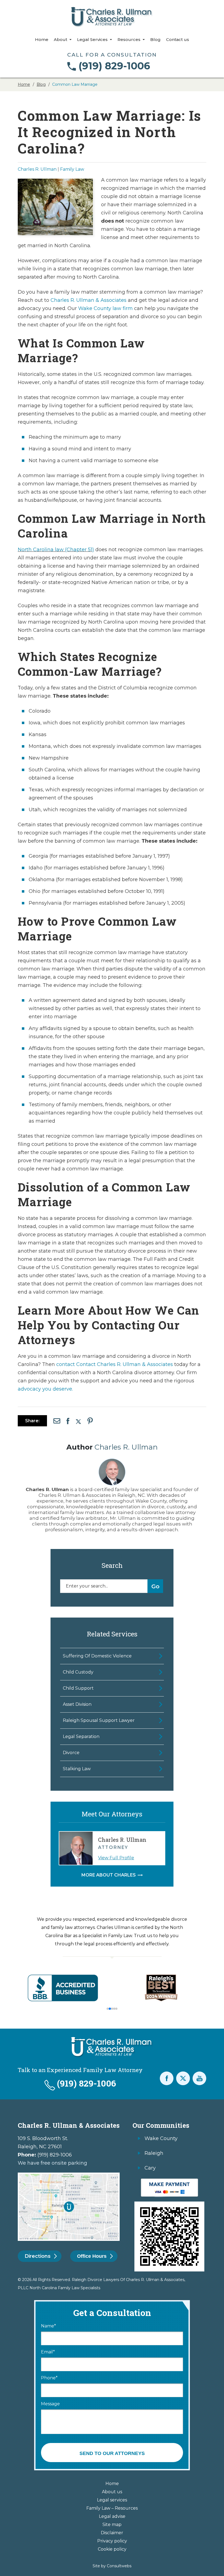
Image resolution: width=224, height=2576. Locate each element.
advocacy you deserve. (45, 1389)
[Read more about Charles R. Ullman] (112, 1461)
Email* (48, 2352)
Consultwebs (119, 2566)
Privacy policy (112, 2541)
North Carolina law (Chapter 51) (56, 550)
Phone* (49, 2378)
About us (112, 2492)
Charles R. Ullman (37, 169)
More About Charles (109, 1875)
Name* (48, 2326)
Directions (38, 2256)
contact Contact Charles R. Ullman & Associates (115, 1364)
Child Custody (78, 1672)
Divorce (71, 1753)
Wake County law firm (105, 308)
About (61, 40)
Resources (129, 40)
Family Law (72, 169)
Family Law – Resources (112, 2508)
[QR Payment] (169, 2181)
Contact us (178, 40)
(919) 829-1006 (114, 66)
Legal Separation (81, 1736)
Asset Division (77, 1704)
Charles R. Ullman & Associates (89, 300)
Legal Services (93, 40)
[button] (108, 2009)
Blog (155, 40)
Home (42, 40)
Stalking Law (77, 1769)
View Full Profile (116, 1858)
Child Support (78, 1688)
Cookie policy (112, 2549)
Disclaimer (112, 2533)
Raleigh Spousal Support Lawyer (99, 1720)
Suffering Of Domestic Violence (97, 1656)
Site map (112, 2525)
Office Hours (92, 2256)
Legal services (112, 2500)
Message (50, 2404)
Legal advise (112, 2516)
